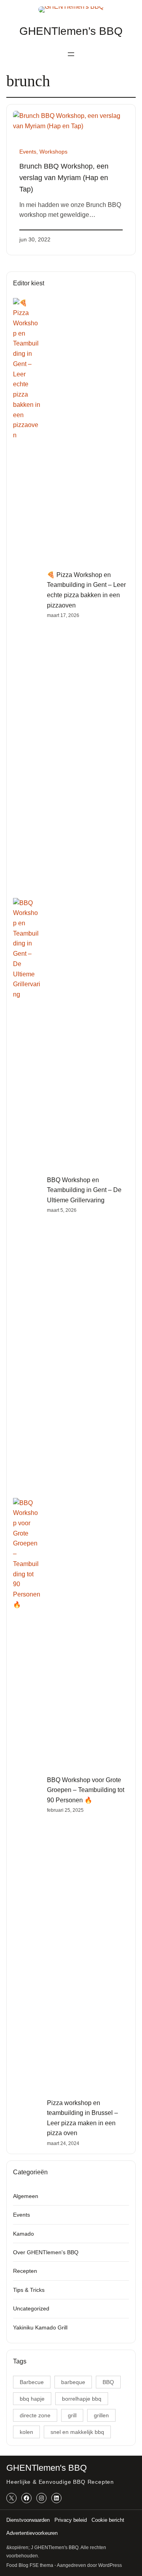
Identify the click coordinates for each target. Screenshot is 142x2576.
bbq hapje (32, 2399)
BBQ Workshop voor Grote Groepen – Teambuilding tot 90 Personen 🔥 (86, 1790)
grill (72, 2415)
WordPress (110, 2565)
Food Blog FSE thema (30, 2565)
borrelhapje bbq (82, 2399)
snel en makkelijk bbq (77, 2432)
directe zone (35, 2415)
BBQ (108, 2382)
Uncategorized (31, 2308)
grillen (101, 2415)
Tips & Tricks (29, 2290)
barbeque (73, 2382)
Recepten (25, 2271)
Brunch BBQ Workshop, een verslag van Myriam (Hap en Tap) (64, 178)
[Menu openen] (71, 54)
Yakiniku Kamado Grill (40, 2327)
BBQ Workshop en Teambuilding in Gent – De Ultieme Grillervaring (84, 1190)
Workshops (53, 152)
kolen (26, 2432)
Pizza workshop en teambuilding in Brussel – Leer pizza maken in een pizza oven (82, 2118)
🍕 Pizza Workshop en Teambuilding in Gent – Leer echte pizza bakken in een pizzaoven (86, 590)
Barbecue (32, 2382)
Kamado (23, 2234)
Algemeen (26, 2196)
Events (28, 152)
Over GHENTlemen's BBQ (46, 2252)
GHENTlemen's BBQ (71, 31)
